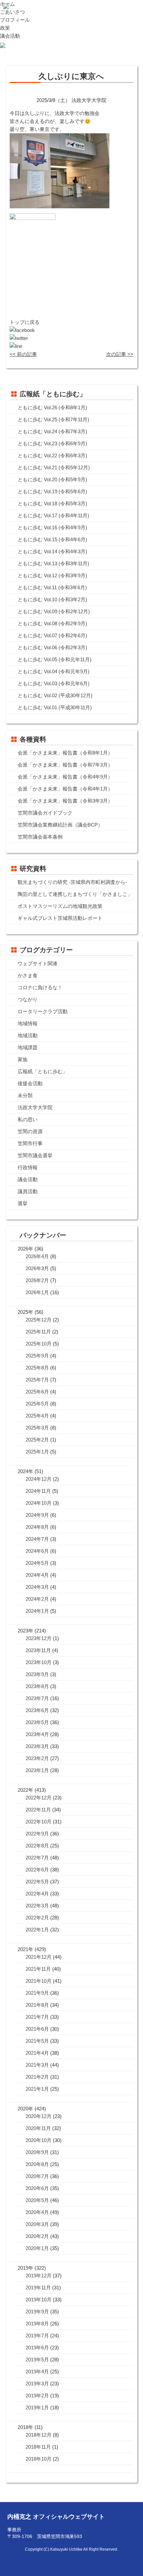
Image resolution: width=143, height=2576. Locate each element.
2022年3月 (37, 1906)
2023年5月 (37, 1722)
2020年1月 (37, 2248)
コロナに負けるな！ (40, 987)
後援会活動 (30, 1083)
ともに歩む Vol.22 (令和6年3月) (52, 455)
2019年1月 (37, 2408)
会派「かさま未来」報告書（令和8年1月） (65, 753)
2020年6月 (37, 2188)
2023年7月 (37, 1698)
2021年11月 (38, 1969)
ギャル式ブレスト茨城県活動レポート (60, 918)
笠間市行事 (30, 1143)
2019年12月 (39, 2276)
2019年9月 (37, 2312)
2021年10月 (39, 1981)
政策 (5, 28)
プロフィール (15, 20)
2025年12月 (39, 1320)
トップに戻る (25, 322)
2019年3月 (37, 2384)
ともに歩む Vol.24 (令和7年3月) (52, 431)
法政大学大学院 (35, 1107)
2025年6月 (37, 1392)
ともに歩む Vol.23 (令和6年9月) (52, 443)
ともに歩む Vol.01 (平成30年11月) (55, 707)
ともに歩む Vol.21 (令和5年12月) (54, 467)
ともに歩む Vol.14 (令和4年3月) (52, 551)
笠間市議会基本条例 (40, 837)
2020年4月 (37, 2212)
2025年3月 (37, 1428)
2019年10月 (39, 2300)
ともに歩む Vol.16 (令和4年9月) (52, 527)
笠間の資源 (30, 1131)
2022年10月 (39, 1822)
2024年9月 (37, 1515)
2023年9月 (37, 1674)
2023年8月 (37, 1686)
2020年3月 (37, 2224)
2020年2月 (37, 2236)
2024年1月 (37, 1611)
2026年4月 (37, 1256)
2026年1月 (37, 1292)
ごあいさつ (12, 12)
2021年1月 (37, 2089)
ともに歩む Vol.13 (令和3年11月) (53, 563)
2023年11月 (38, 1650)
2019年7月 (37, 2336)
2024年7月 (37, 1539)
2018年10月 (39, 2459)
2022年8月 (37, 1846)
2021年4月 (37, 2053)
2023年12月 (39, 1638)
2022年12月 (39, 1798)
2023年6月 (37, 1710)
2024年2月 (37, 1599)
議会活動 (10, 36)
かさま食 (28, 975)
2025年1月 (37, 1452)
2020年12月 (39, 2116)
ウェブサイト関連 (38, 963)
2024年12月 (39, 1479)
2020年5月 (37, 2200)
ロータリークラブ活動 (43, 1011)
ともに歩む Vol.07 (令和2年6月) (52, 635)
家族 (23, 1059)
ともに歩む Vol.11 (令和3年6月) (52, 587)
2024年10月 (39, 1503)
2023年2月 (37, 1758)
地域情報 (28, 1023)
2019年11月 (38, 2288)
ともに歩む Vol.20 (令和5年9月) (52, 479)
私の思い (28, 1119)
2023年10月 (39, 1662)
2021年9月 (37, 1993)
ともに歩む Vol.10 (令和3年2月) (52, 599)
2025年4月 (37, 1416)
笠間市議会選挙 (35, 1155)
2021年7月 (37, 2017)
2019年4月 (37, 2372)
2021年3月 (37, 2065)
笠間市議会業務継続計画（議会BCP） (60, 825)
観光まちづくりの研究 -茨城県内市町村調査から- (72, 882)
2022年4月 (37, 1894)
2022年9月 (37, 1834)
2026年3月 (37, 1268)
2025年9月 (37, 1356)
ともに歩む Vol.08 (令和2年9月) (52, 623)
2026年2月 (37, 1280)
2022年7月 (37, 1858)
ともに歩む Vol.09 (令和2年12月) (54, 611)
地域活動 (28, 1035)
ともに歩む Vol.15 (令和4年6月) (52, 539)
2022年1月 (37, 1930)
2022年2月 (37, 1918)
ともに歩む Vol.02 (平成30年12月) (55, 695)
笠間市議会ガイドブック (45, 813)
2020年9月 (37, 2152)
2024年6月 (37, 1551)
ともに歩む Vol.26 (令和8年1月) (52, 407)
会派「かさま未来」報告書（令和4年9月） (65, 777)
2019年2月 (37, 2396)
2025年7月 (37, 1380)
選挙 (23, 1203)
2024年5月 (37, 1563)
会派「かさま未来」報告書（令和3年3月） (65, 801)
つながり (28, 999)
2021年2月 (37, 2077)
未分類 (25, 1095)
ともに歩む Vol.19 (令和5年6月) (52, 491)
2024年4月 (37, 1575)
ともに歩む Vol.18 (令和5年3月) (52, 503)
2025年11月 (38, 1332)
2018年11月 (38, 2447)
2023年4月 (37, 1734)
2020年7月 (37, 2176)
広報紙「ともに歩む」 (43, 1071)
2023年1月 (37, 1770)
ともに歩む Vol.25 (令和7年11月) (53, 419)
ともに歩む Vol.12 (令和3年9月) (52, 575)
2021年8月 (37, 2005)
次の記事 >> (120, 354)
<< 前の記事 (23, 354)
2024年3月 (37, 1587)
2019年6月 (37, 2348)
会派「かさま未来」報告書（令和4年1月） (65, 789)
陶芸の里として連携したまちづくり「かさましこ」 (75, 894)
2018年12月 (39, 2435)
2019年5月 (37, 2360)
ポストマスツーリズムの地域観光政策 (60, 906)
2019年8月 (37, 2324)
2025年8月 (37, 1368)
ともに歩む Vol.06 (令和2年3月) (52, 647)
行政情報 (28, 1167)
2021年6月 (37, 2029)
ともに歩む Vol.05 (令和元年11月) (55, 659)
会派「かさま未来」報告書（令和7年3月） (65, 765)
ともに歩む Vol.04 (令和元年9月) (54, 671)
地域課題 (28, 1047)
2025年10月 (39, 1344)
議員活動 (28, 1191)
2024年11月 (38, 1491)
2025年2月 (37, 1440)
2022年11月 (38, 1810)
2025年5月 (37, 1404)
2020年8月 (37, 2164)
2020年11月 (38, 2128)
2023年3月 (37, 1746)
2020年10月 (39, 2140)
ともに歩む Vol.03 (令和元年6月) (54, 683)
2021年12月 (39, 1957)
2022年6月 (37, 1870)
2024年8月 (37, 1527)
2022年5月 (37, 1882)
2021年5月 (37, 2041)
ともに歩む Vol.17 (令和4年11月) (53, 515)
